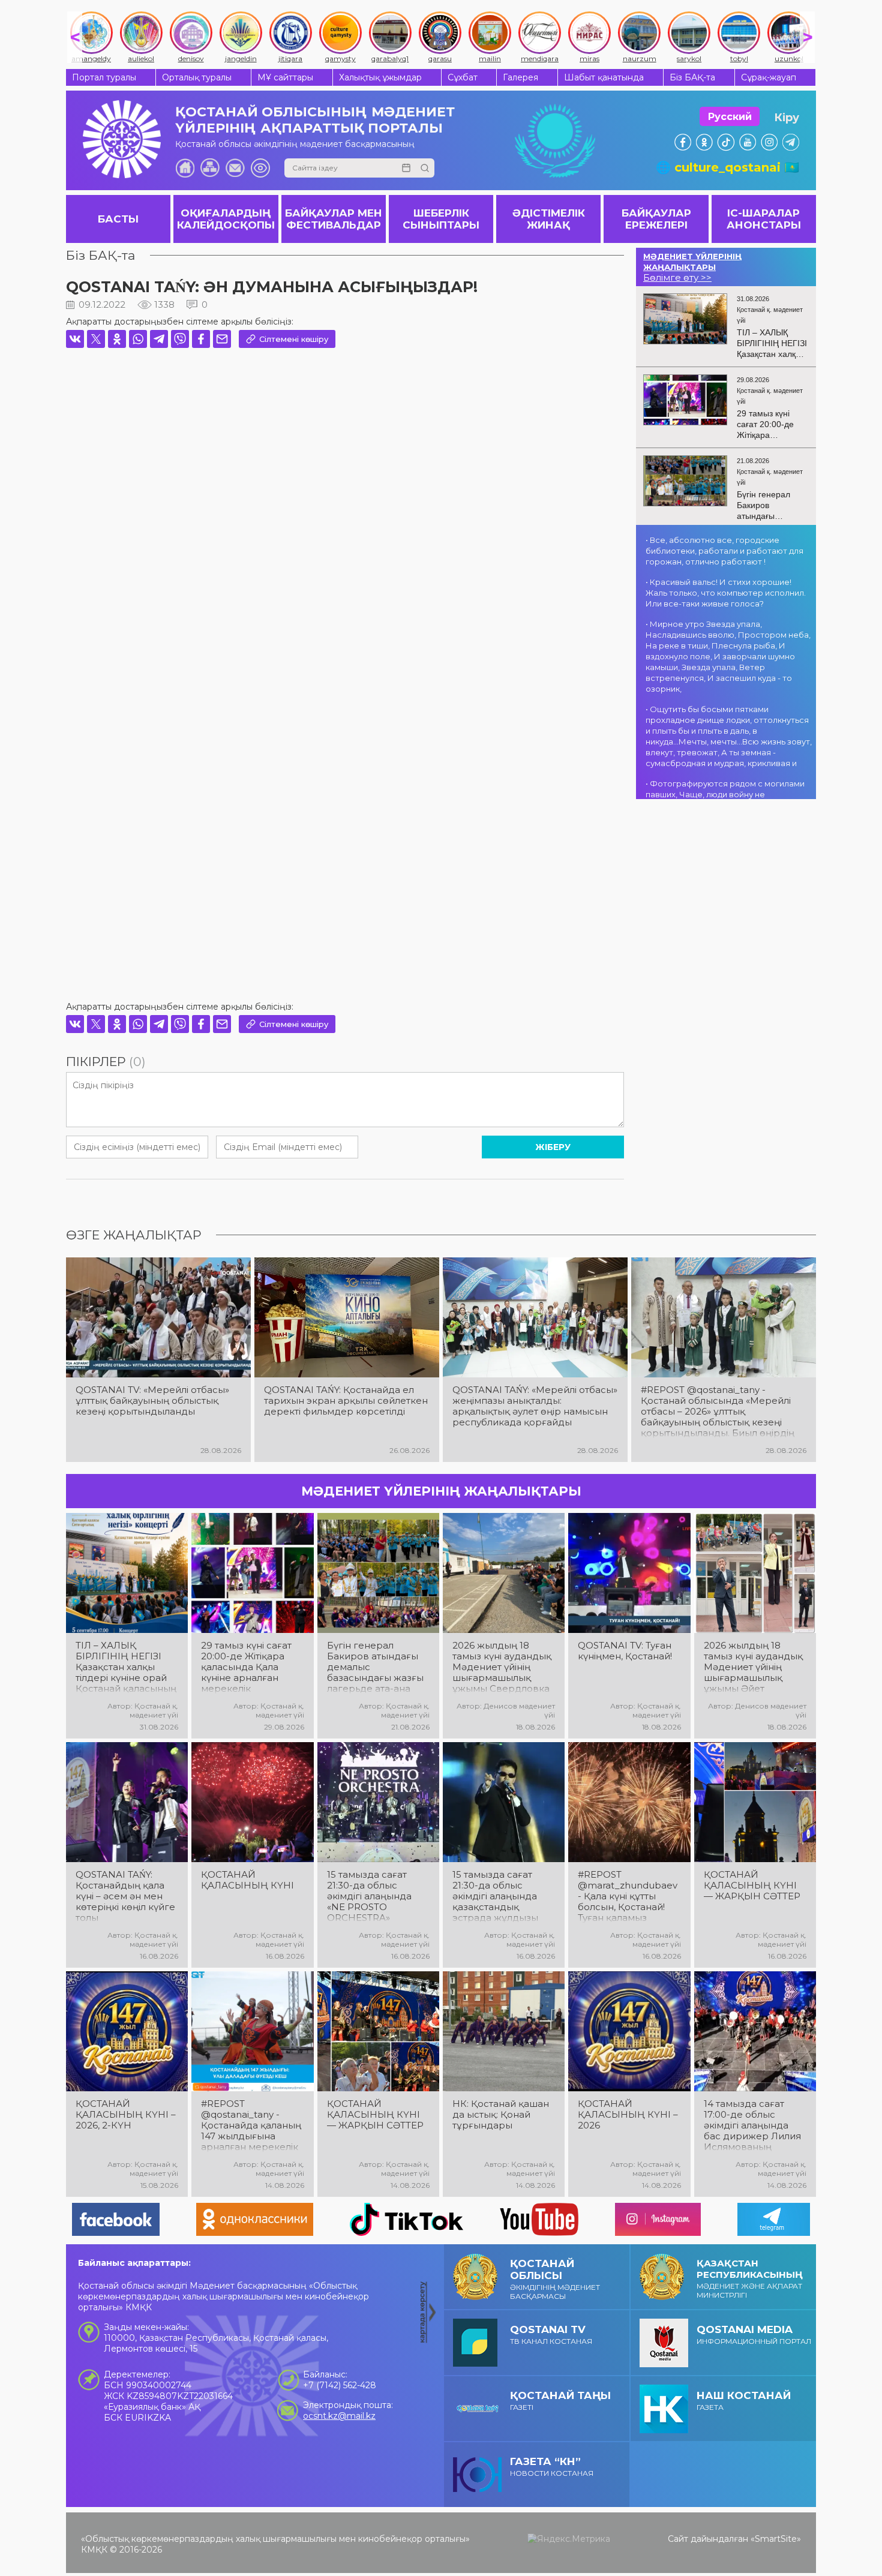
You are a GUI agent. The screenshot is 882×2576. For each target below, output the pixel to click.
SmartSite (776, 2539)
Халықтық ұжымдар (380, 77)
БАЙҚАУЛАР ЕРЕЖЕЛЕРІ (656, 219)
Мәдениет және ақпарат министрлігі (750, 2278)
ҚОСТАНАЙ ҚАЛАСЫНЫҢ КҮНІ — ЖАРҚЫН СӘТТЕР (752, 1886)
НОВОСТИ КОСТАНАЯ (552, 2467)
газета (744, 2401)
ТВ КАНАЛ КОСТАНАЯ (551, 2335)
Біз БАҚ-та (692, 77)
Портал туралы (104, 77)
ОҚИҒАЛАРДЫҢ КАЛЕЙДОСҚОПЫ (226, 219)
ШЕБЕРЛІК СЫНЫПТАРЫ (441, 219)
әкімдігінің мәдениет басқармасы (555, 2279)
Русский (730, 117)
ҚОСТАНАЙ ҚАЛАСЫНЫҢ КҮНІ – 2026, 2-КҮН (126, 2115)
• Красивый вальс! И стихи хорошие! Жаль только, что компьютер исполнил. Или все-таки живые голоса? (726, 593)
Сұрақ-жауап (769, 77)
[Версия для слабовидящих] (260, 168)
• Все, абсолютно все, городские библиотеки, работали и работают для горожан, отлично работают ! (724, 551)
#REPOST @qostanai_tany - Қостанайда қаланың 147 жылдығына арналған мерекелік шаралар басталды (251, 2125)
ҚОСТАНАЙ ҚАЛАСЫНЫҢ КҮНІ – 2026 (628, 2115)
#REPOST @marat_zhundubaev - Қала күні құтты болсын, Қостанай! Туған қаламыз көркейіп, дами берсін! (628, 1896)
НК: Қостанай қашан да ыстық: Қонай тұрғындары (501, 2115)
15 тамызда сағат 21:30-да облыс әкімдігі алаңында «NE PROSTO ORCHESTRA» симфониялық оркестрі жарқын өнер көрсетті (369, 1896)
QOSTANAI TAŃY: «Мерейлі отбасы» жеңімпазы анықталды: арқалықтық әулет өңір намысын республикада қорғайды (535, 1406)
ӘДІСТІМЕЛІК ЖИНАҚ (549, 219)
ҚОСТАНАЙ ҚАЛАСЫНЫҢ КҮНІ (247, 1880)
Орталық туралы (197, 77)
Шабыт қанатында (604, 77)
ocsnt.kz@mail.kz (339, 2416)
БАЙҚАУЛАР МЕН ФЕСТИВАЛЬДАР (334, 219)
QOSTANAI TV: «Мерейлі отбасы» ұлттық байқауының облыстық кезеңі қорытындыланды (152, 1401)
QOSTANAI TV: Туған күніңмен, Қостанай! (625, 1651)
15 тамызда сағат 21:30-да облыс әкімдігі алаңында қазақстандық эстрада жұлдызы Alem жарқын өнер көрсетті (499, 1896)
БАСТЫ (118, 219)
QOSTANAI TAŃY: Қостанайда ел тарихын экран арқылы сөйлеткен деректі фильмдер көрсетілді (346, 1401)
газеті (560, 2401)
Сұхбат (463, 77)
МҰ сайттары (285, 77)
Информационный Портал (754, 2335)
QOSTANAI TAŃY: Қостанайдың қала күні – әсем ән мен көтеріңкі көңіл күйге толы (125, 1896)
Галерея (520, 77)
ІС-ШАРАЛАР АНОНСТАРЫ (764, 219)
